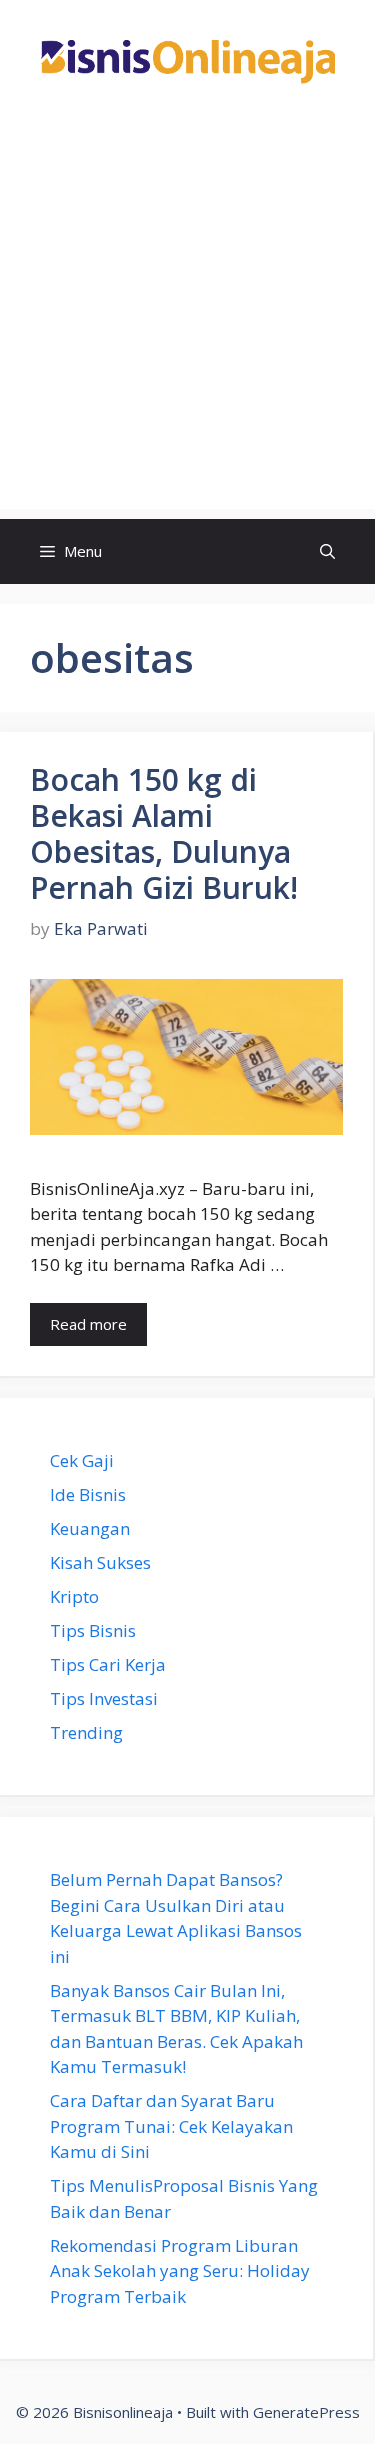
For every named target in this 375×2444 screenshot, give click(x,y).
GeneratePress (306, 2412)
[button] (327, 551)
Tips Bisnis (93, 1630)
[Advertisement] (187, 321)
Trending (86, 1732)
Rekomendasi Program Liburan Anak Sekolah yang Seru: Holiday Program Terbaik (180, 2271)
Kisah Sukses (100, 1562)
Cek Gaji (82, 1460)
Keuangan (90, 1528)
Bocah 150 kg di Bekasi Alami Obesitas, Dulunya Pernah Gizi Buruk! (164, 833)
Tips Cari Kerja (108, 1664)
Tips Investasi (104, 1698)
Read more (88, 1324)
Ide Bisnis (88, 1494)
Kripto (74, 1596)
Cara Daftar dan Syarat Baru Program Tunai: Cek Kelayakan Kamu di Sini (171, 2126)
